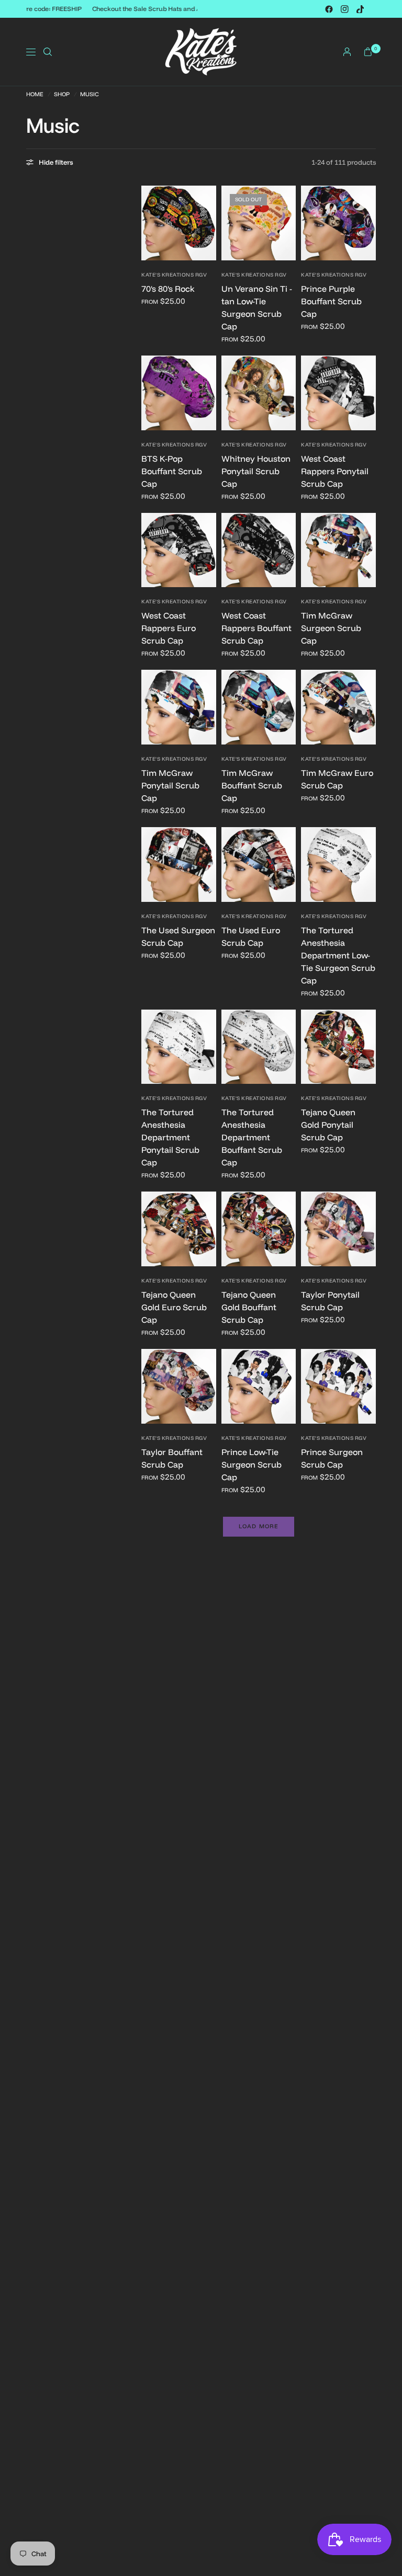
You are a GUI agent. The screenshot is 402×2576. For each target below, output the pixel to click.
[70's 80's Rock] (179, 223)
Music (90, 94)
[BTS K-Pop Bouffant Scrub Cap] (179, 393)
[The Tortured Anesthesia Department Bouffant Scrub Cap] (259, 1047)
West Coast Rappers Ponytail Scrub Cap (335, 471)
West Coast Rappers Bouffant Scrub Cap (256, 628)
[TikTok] (360, 9)
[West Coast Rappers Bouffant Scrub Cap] (259, 550)
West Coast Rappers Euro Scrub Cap (169, 628)
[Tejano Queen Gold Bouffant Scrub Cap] (259, 1229)
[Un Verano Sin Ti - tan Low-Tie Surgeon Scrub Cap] (259, 223)
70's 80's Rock (168, 289)
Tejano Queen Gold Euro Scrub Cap (174, 1307)
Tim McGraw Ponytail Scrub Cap (170, 785)
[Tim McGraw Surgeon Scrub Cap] (338, 550)
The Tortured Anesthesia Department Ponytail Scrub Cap (170, 1137)
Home (35, 94)
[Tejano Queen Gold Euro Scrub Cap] (179, 1229)
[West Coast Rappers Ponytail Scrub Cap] (338, 393)
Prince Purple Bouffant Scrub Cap (331, 301)
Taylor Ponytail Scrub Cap (330, 1301)
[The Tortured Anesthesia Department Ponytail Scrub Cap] (179, 1047)
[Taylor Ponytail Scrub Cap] (338, 1229)
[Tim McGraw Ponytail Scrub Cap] (179, 707)
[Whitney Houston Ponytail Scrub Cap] (259, 393)
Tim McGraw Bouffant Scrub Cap (252, 785)
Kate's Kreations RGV (174, 275)
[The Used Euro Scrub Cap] (259, 865)
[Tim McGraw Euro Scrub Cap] (338, 707)
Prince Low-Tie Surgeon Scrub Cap (252, 1464)
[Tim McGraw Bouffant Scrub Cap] (259, 707)
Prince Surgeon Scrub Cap (332, 1458)
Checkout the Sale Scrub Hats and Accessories (166, 9)
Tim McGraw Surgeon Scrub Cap (331, 628)
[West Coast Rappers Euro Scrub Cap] (179, 550)
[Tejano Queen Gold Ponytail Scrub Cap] (338, 1047)
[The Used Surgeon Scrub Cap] (179, 865)
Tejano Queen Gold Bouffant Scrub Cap (249, 1307)
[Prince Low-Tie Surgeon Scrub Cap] (259, 1386)
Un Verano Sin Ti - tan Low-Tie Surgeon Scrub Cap (257, 307)
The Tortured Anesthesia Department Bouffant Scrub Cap (252, 1137)
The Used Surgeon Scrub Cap (178, 936)
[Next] (208, 223)
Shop (62, 94)
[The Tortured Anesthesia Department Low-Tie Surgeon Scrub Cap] (338, 865)
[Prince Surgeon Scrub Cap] (338, 1386)
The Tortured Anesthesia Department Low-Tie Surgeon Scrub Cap (338, 955)
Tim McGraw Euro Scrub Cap (337, 779)
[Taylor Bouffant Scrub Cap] (179, 1386)
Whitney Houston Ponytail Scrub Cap (256, 471)
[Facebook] (329, 9)
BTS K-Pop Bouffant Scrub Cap (172, 471)
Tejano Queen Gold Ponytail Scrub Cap (328, 1125)
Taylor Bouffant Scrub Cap (172, 1458)
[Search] (48, 52)
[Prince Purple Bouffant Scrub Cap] (338, 223)
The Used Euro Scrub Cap (251, 936)
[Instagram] (344, 9)
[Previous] (149, 223)
